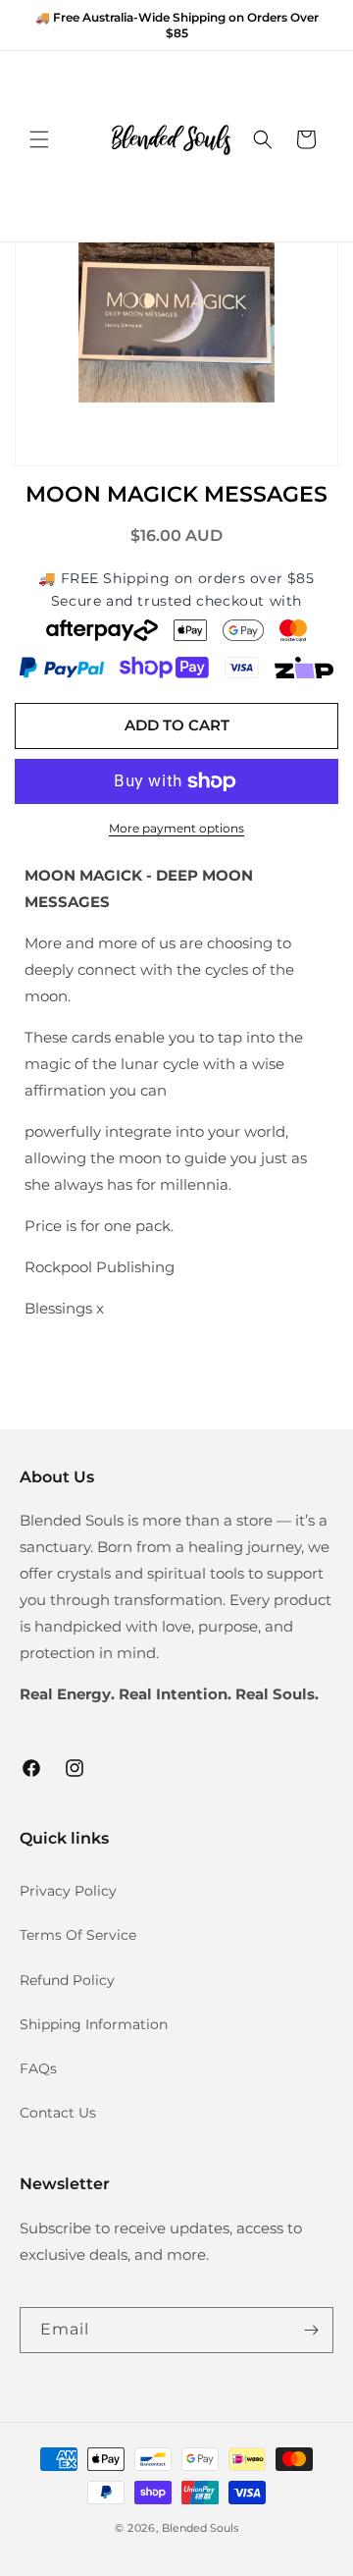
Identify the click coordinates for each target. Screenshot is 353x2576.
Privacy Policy (68, 1891)
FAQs (38, 2068)
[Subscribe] (311, 2330)
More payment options (176, 828)
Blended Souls (200, 2528)
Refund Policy (67, 1980)
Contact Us (58, 2113)
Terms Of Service (78, 1935)
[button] (39, 139)
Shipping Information (94, 2024)
